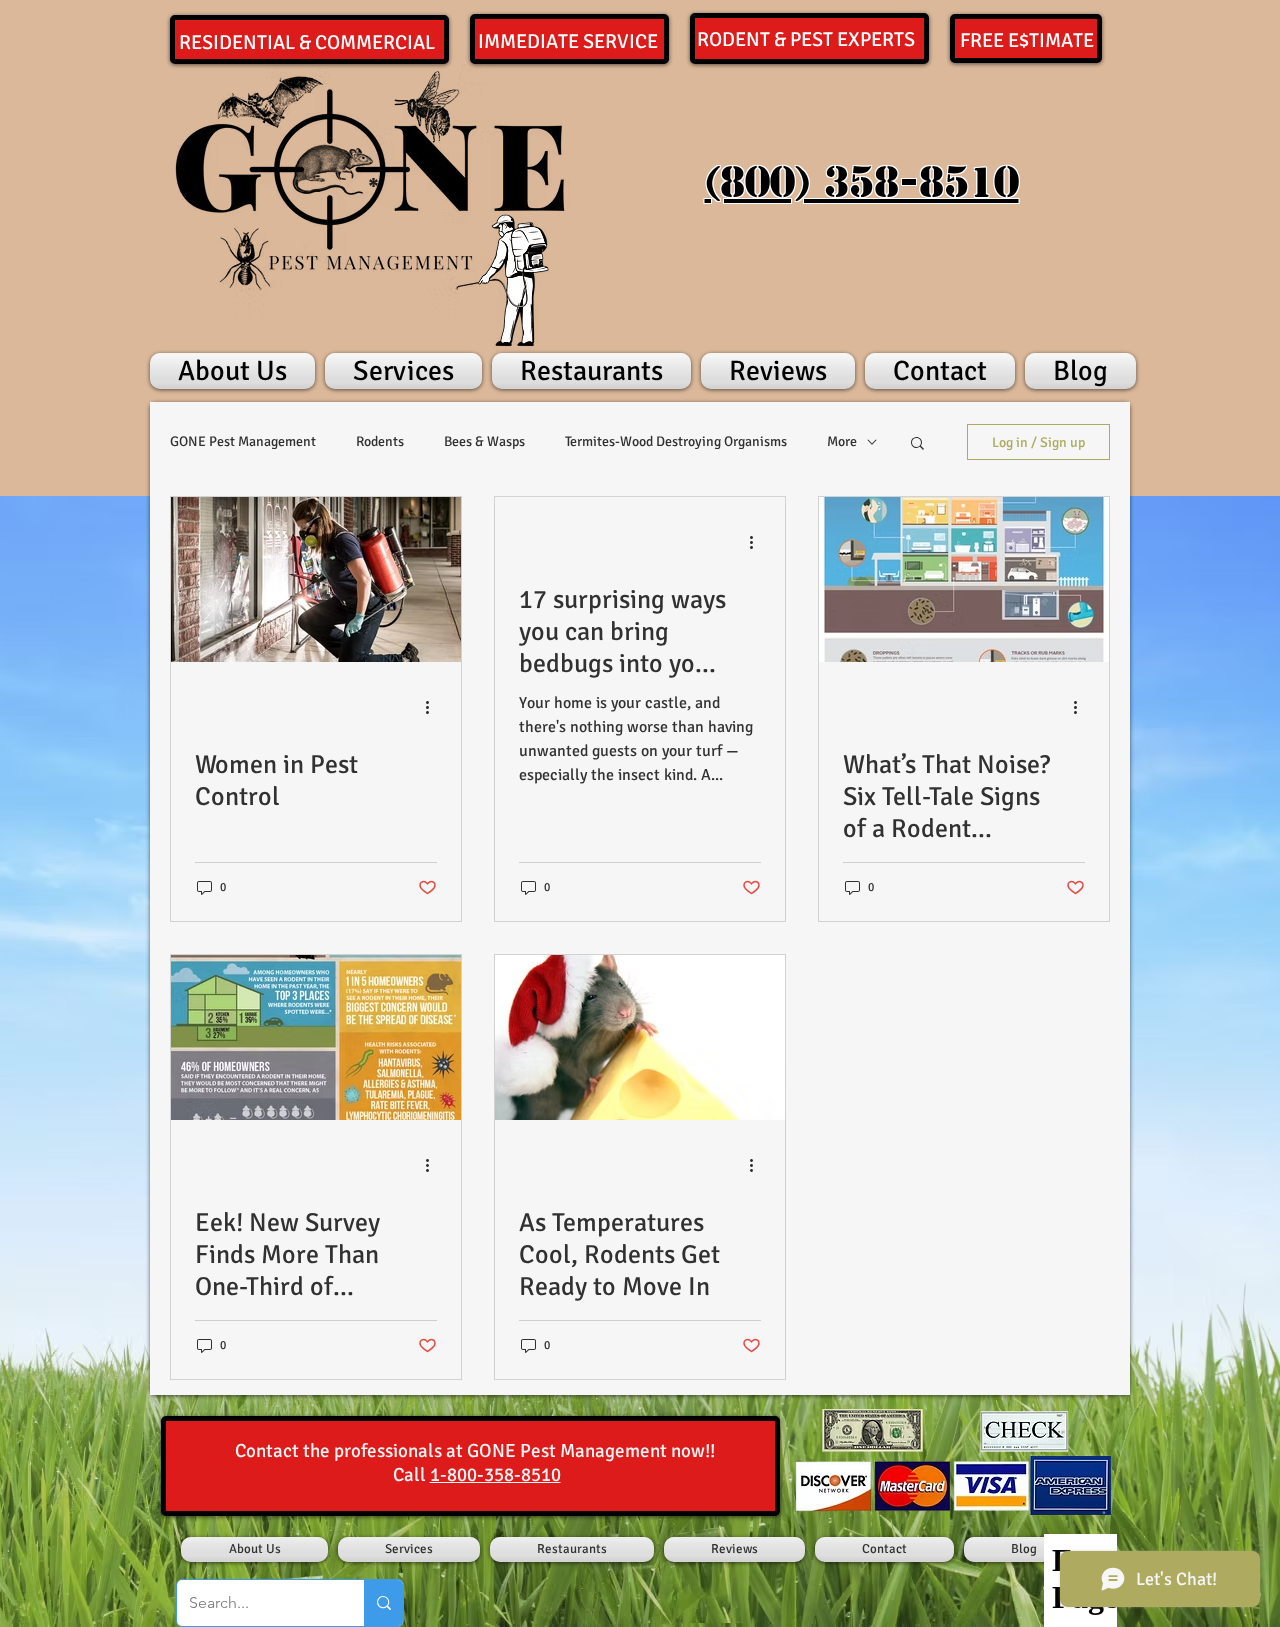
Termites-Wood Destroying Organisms (676, 441)
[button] (917, 444)
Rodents (380, 441)
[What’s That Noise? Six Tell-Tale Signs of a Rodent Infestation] (964, 579)
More (842, 441)
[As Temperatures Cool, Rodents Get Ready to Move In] (640, 1037)
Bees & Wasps (484, 441)
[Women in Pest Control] (316, 579)
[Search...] (383, 1603)
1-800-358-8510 (495, 1475)
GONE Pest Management (243, 441)
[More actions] (434, 707)
